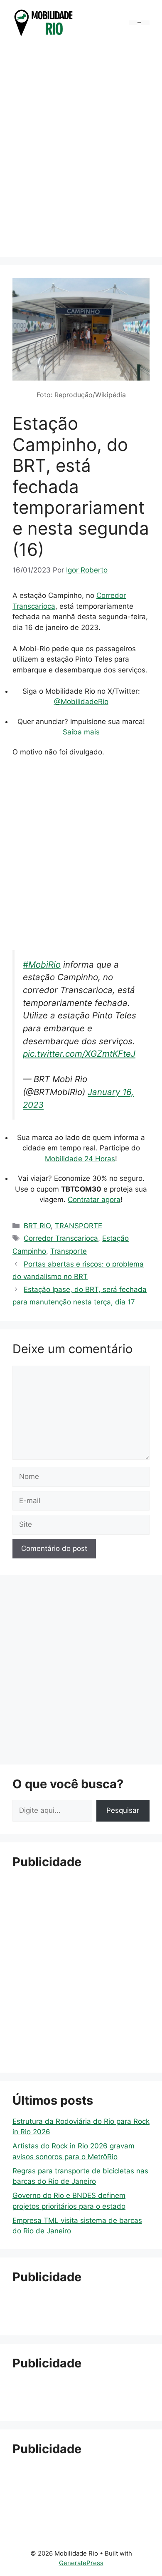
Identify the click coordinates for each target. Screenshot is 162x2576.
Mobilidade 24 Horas (80, 1159)
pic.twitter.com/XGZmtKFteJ (79, 1054)
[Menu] (139, 23)
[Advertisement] (81, 157)
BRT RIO (37, 1226)
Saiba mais (81, 732)
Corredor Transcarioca (61, 1238)
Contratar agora (94, 1200)
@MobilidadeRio (81, 702)
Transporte (69, 1251)
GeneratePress (81, 2563)
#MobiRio (42, 964)
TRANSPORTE (79, 1226)
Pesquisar (123, 1810)
